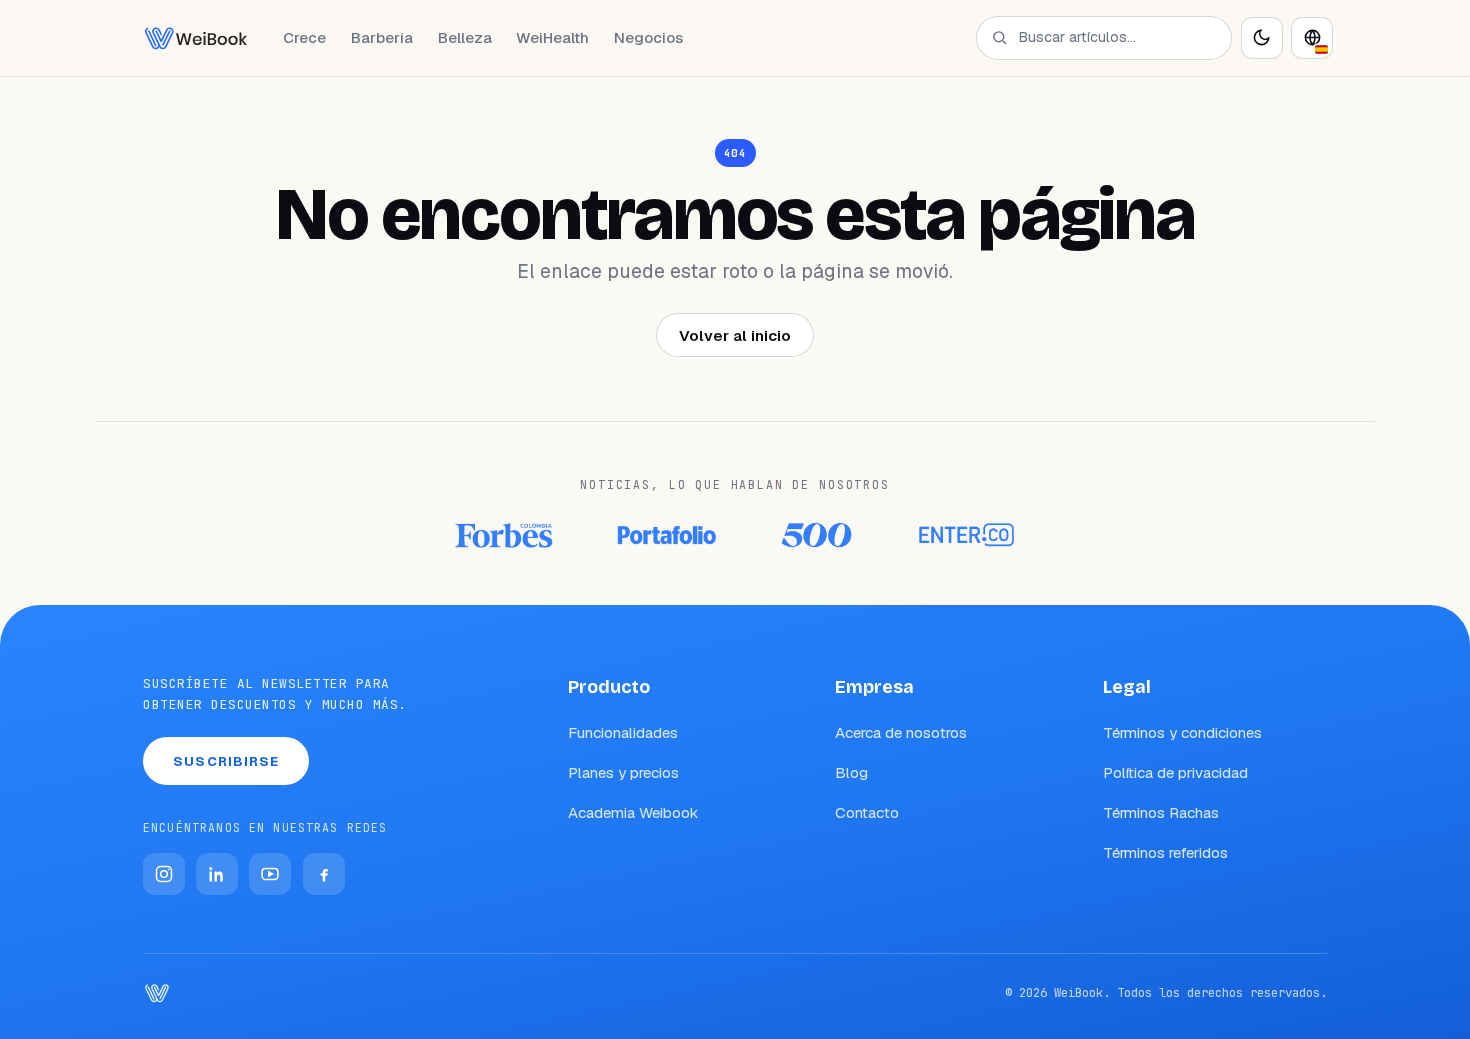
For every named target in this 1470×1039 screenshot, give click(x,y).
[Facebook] (324, 874)
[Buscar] (999, 37)
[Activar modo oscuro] (1262, 38)
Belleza (465, 37)
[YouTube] (270, 874)
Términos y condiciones (1182, 732)
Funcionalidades (623, 732)
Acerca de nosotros (901, 732)
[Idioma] (1312, 38)
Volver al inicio (735, 335)
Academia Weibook (633, 812)
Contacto (867, 812)
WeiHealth (552, 37)
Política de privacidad (1175, 772)
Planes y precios (623, 772)
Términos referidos (1165, 852)
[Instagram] (164, 874)
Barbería (382, 37)
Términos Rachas (1161, 812)
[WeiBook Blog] (196, 38)
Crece (304, 37)
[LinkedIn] (217, 874)
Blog (851, 772)
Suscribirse (226, 761)
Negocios (648, 37)
